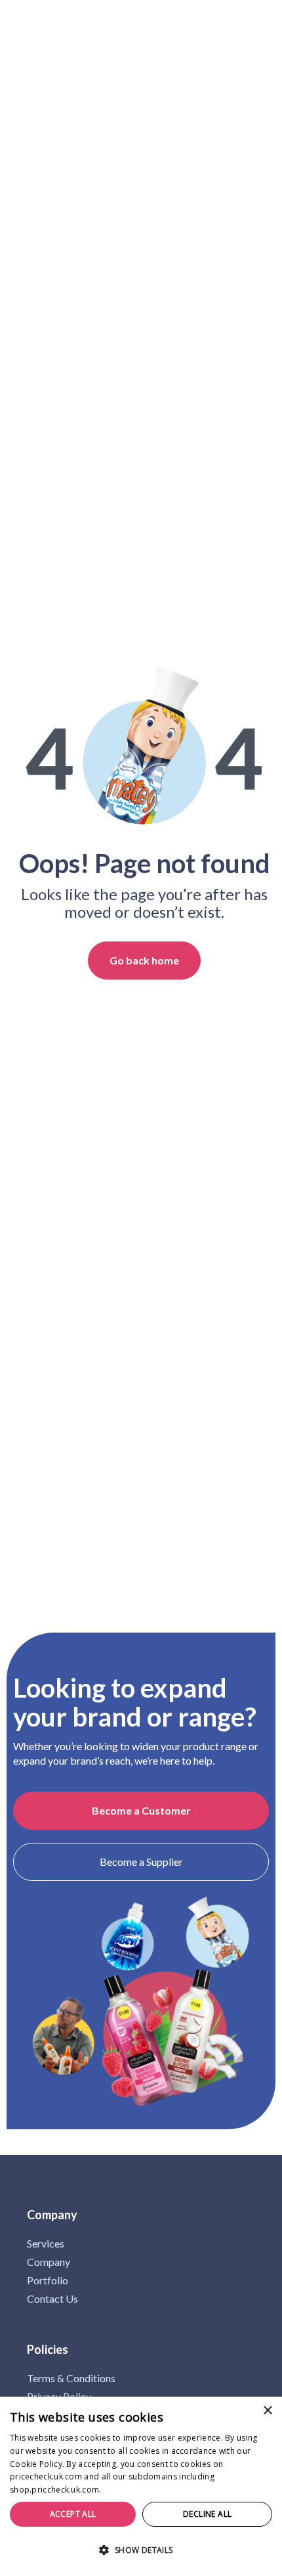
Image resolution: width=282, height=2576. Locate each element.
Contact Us (52, 2299)
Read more (125, 2490)
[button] (141, 2551)
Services (46, 2244)
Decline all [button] (207, 2514)
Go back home (144, 960)
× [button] (267, 2411)
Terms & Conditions (71, 2378)
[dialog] (141, 2486)
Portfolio (48, 2280)
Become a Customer (141, 1810)
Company (49, 2262)
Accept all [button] (73, 2514)
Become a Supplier (141, 1862)
